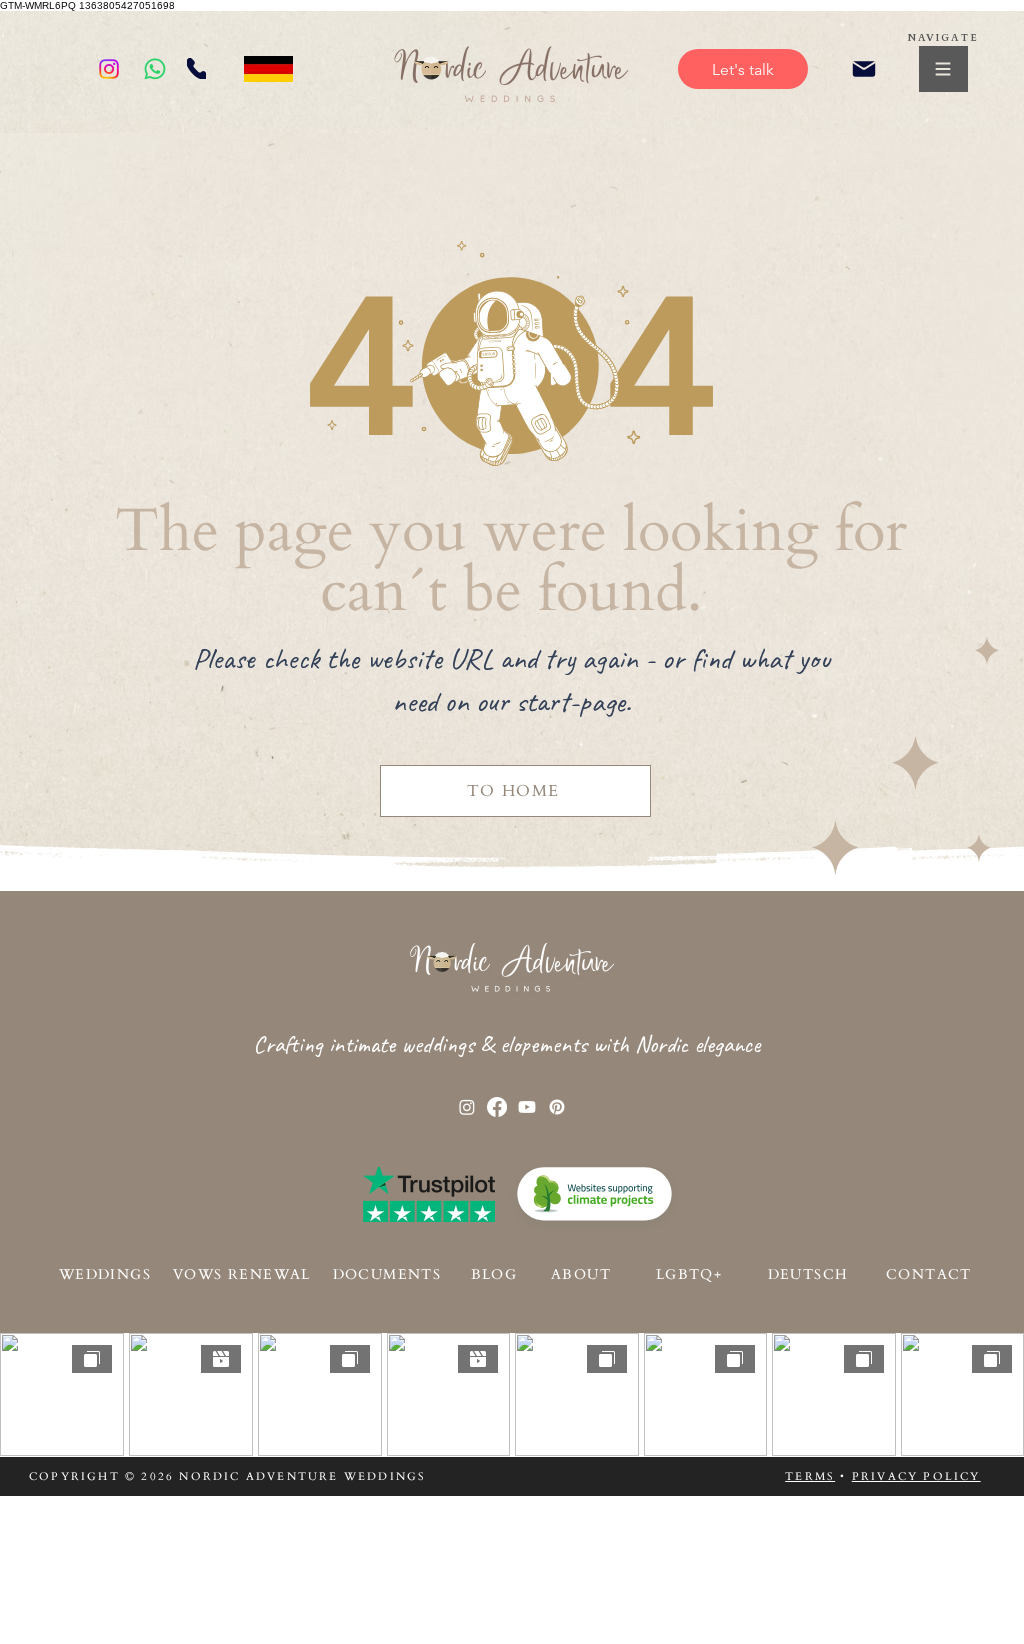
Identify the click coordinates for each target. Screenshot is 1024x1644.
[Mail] (863, 68)
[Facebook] (497, 1107)
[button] (943, 69)
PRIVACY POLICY (916, 1476)
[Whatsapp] (155, 69)
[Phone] (196, 68)
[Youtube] (527, 1107)
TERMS (810, 1476)
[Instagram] (109, 69)
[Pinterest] (557, 1107)
